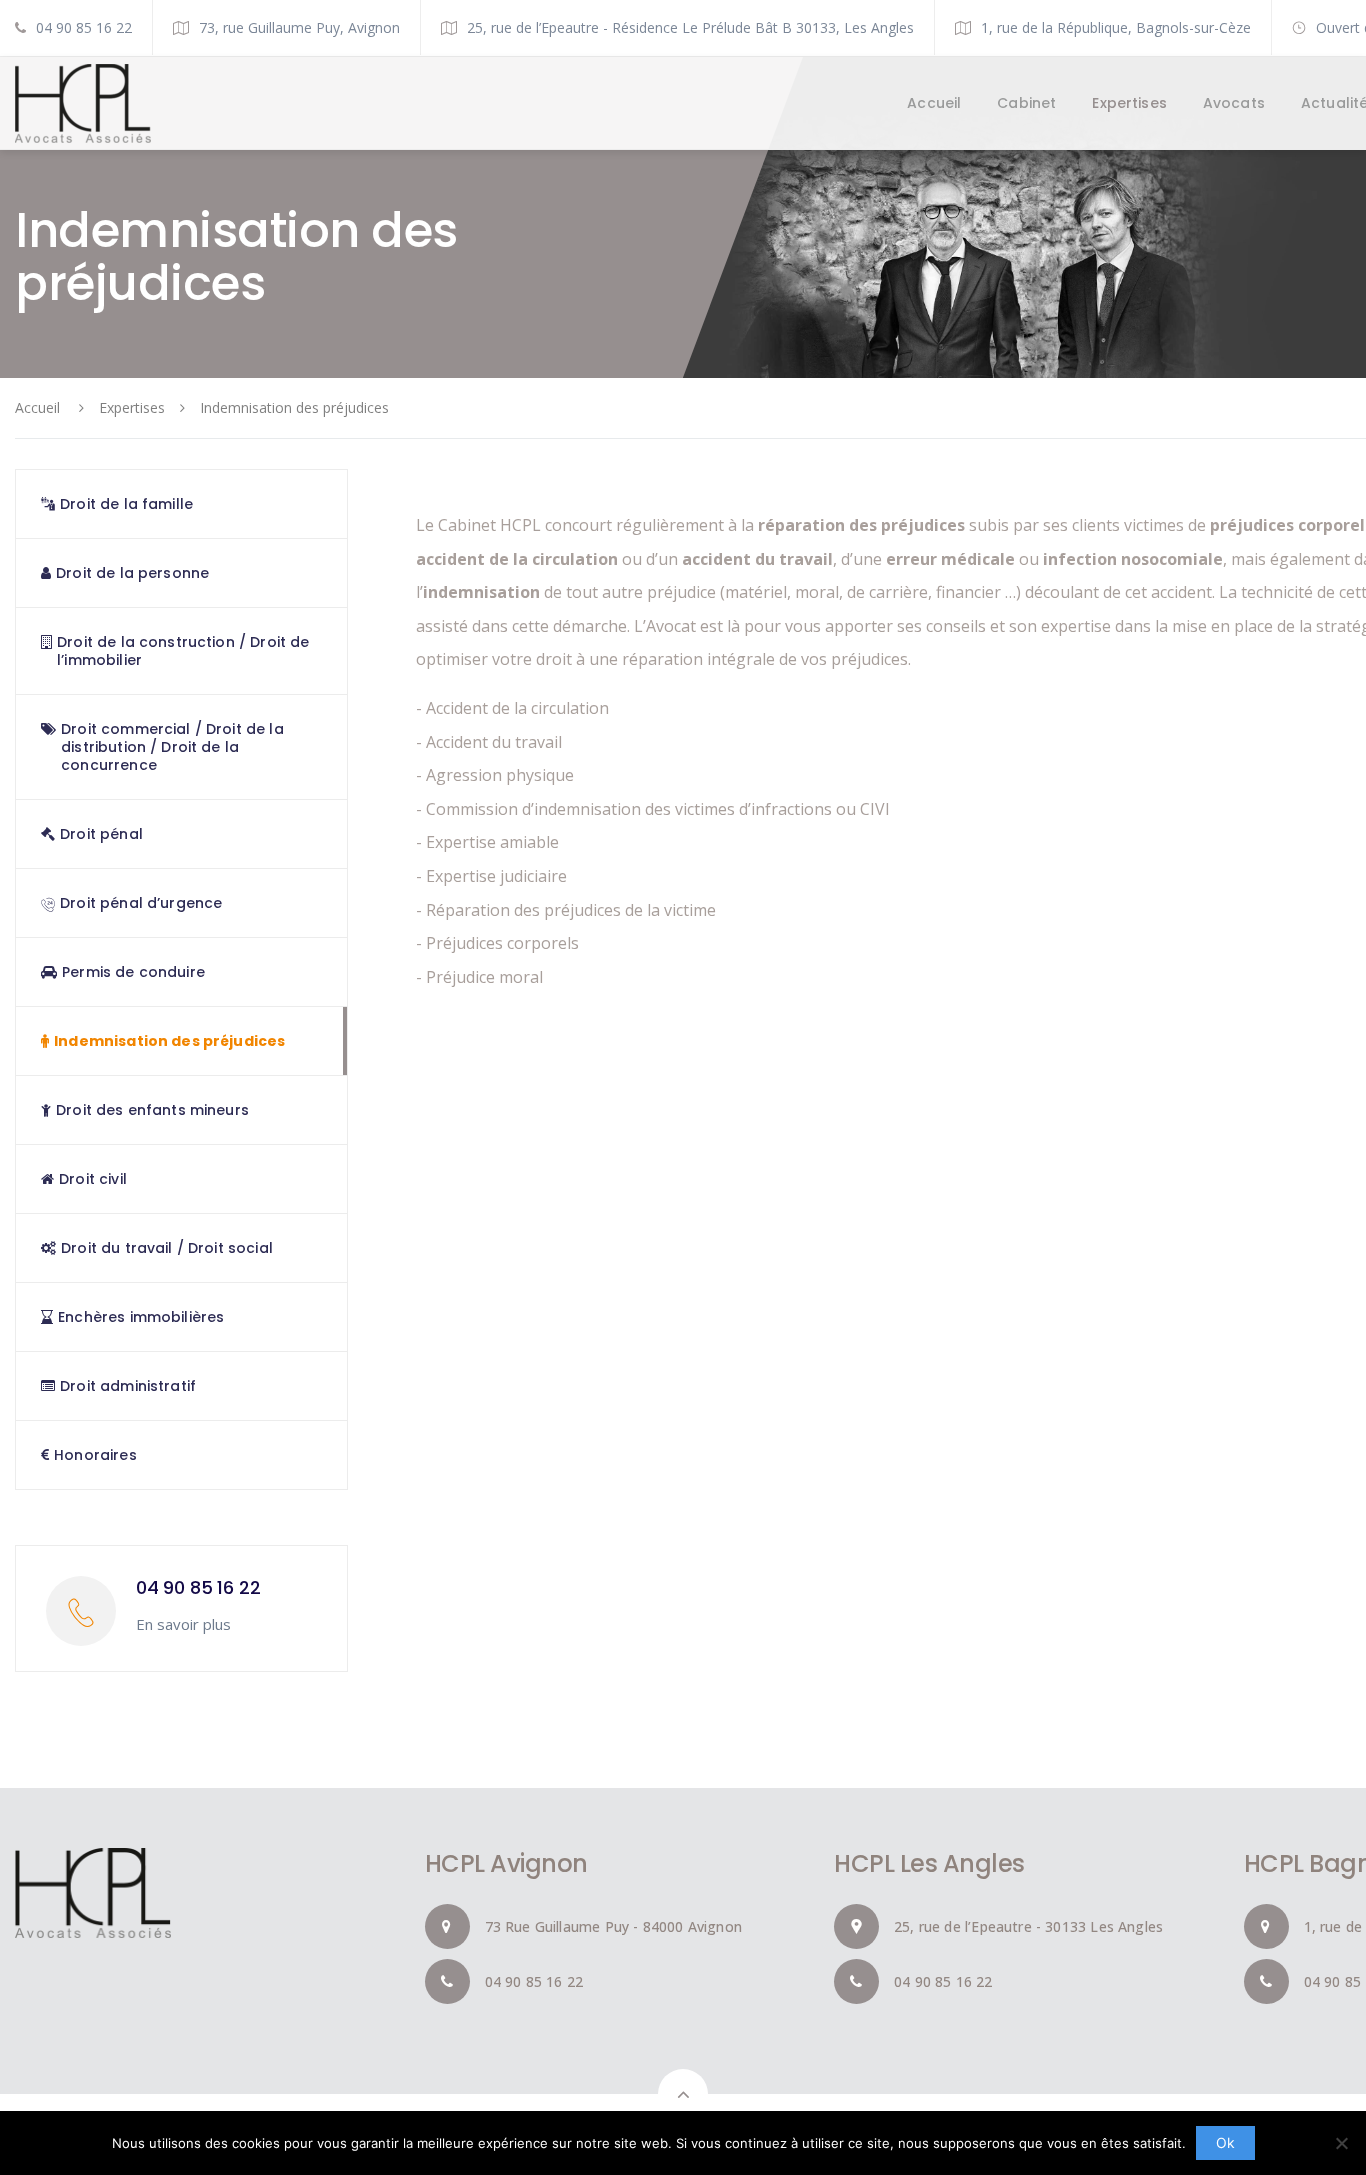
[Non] (1341, 2143)
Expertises (132, 407)
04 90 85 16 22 (84, 27)
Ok (1225, 2142)
